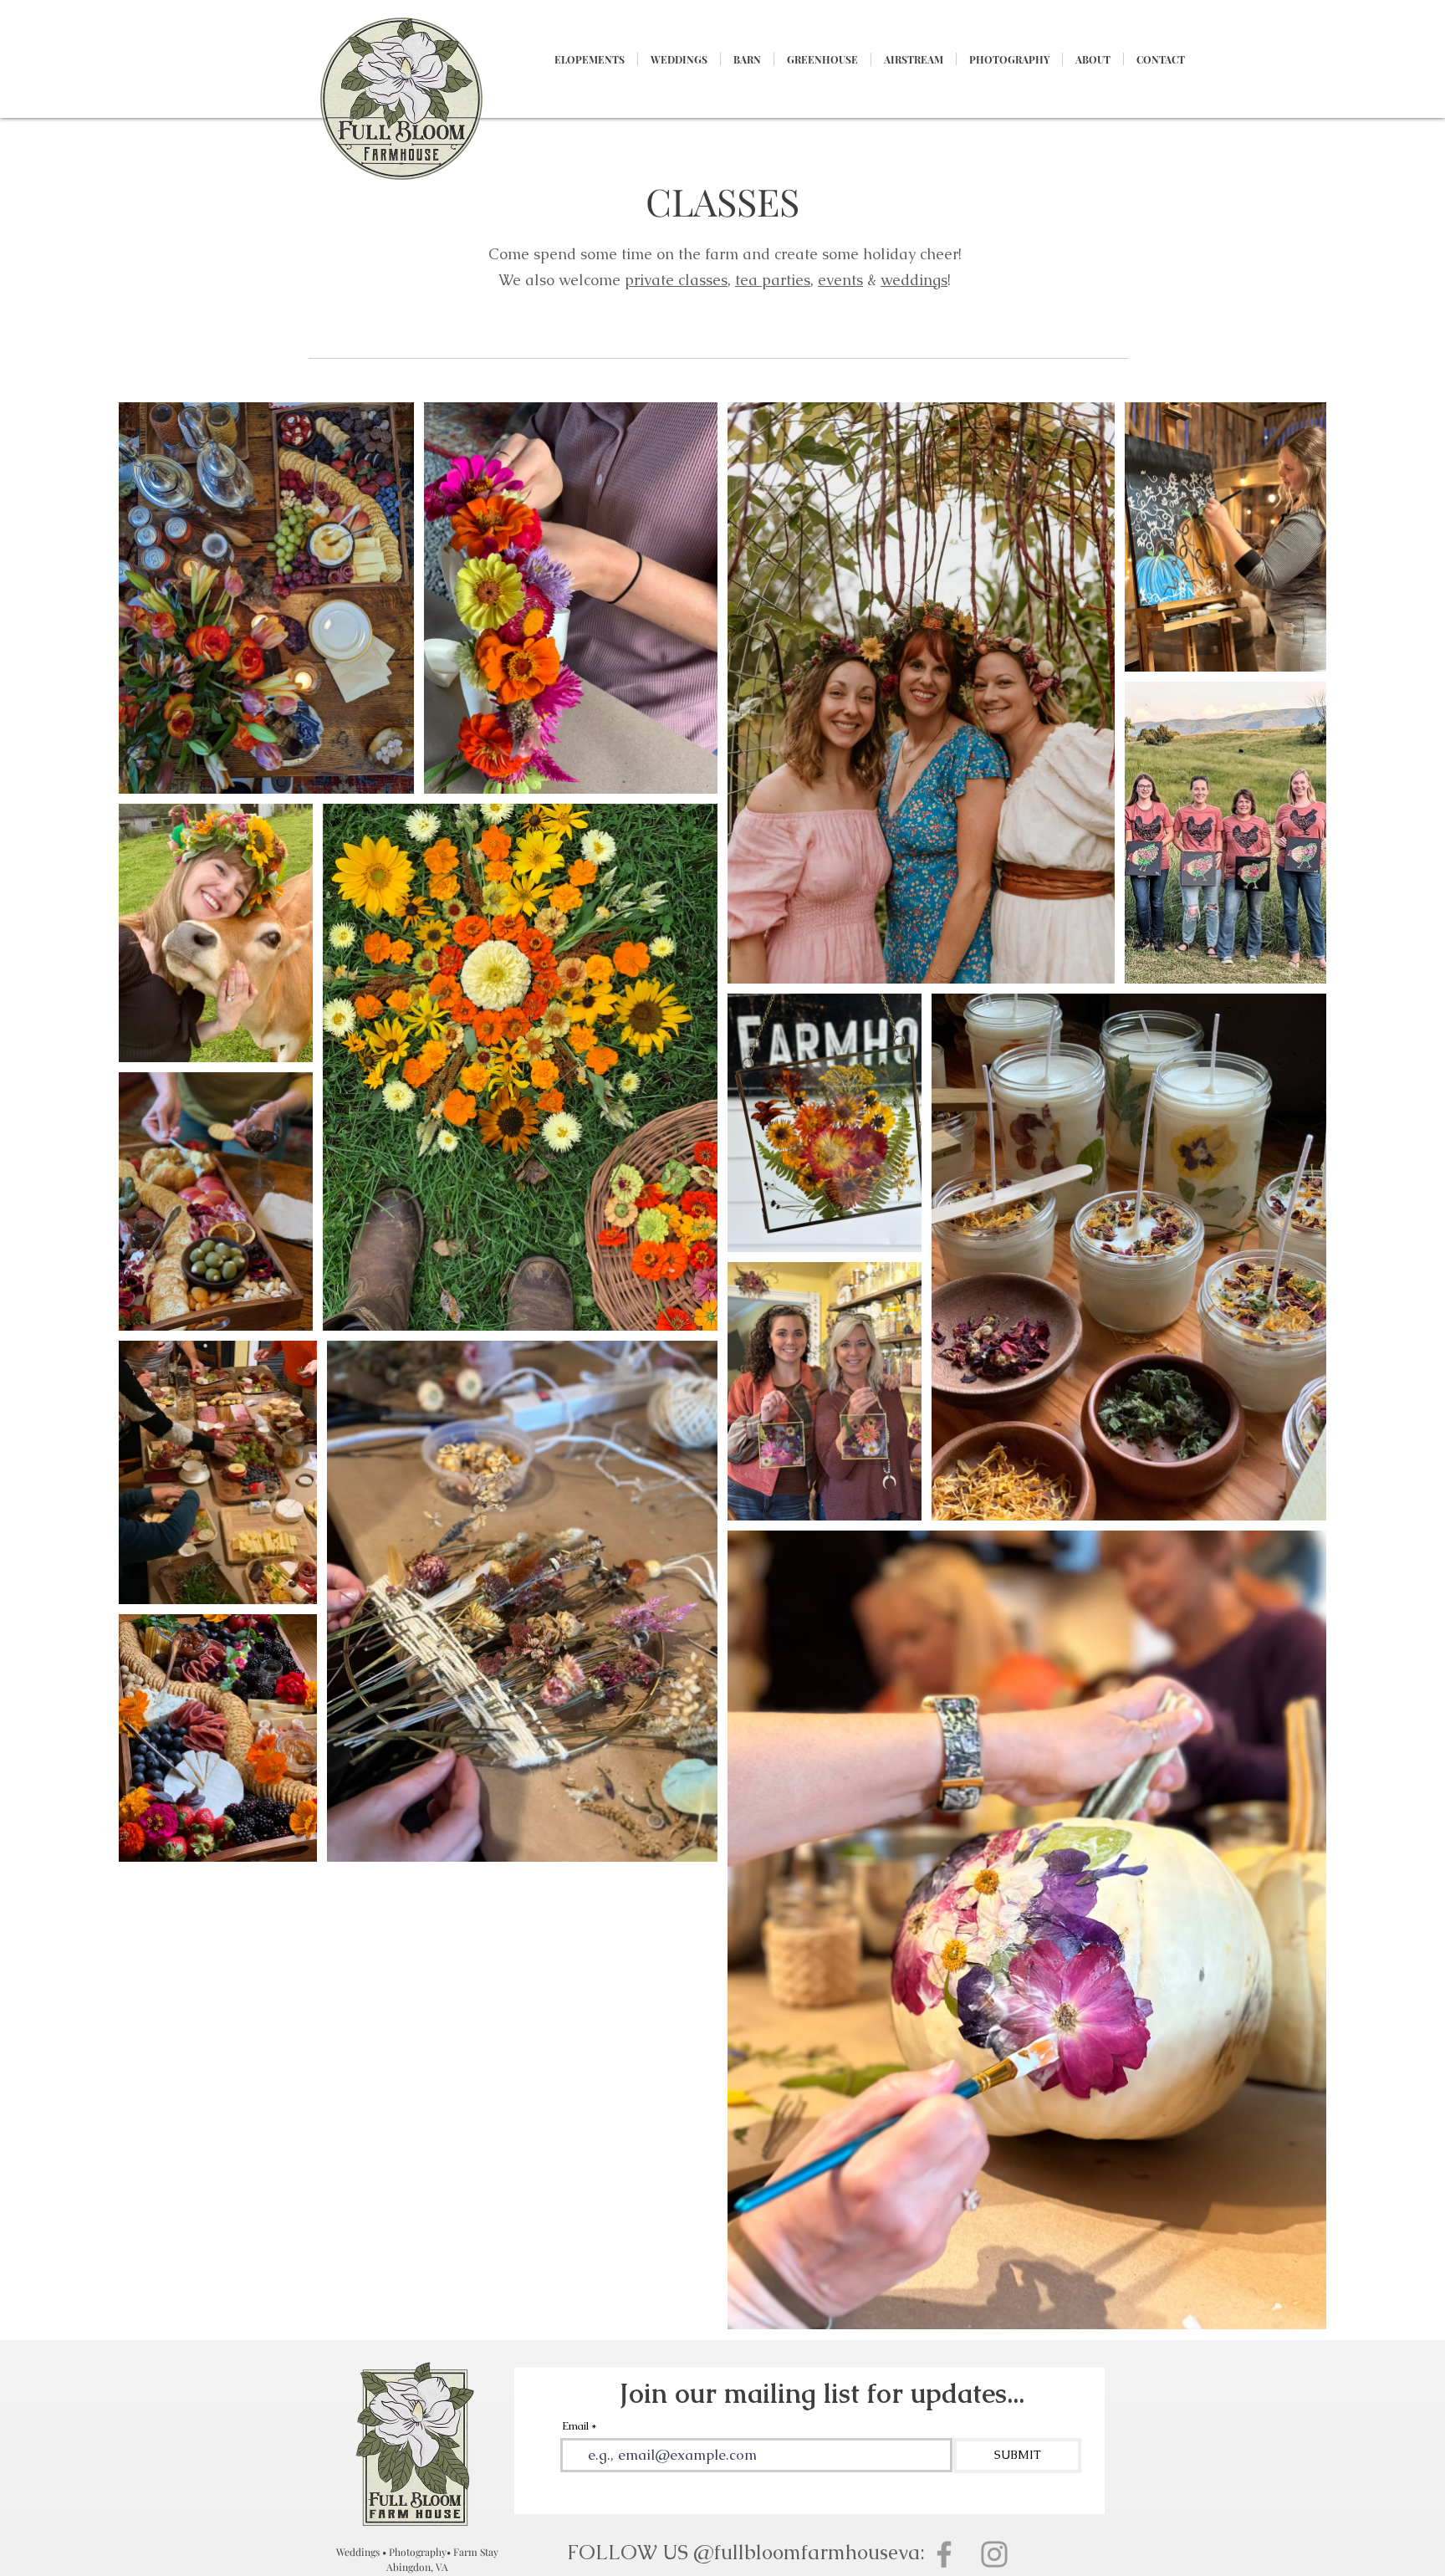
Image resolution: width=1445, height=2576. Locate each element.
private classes (676, 280)
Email (575, 2426)
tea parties (773, 280)
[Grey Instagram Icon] (994, 2554)
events (840, 280)
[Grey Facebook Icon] (944, 2554)
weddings (914, 280)
